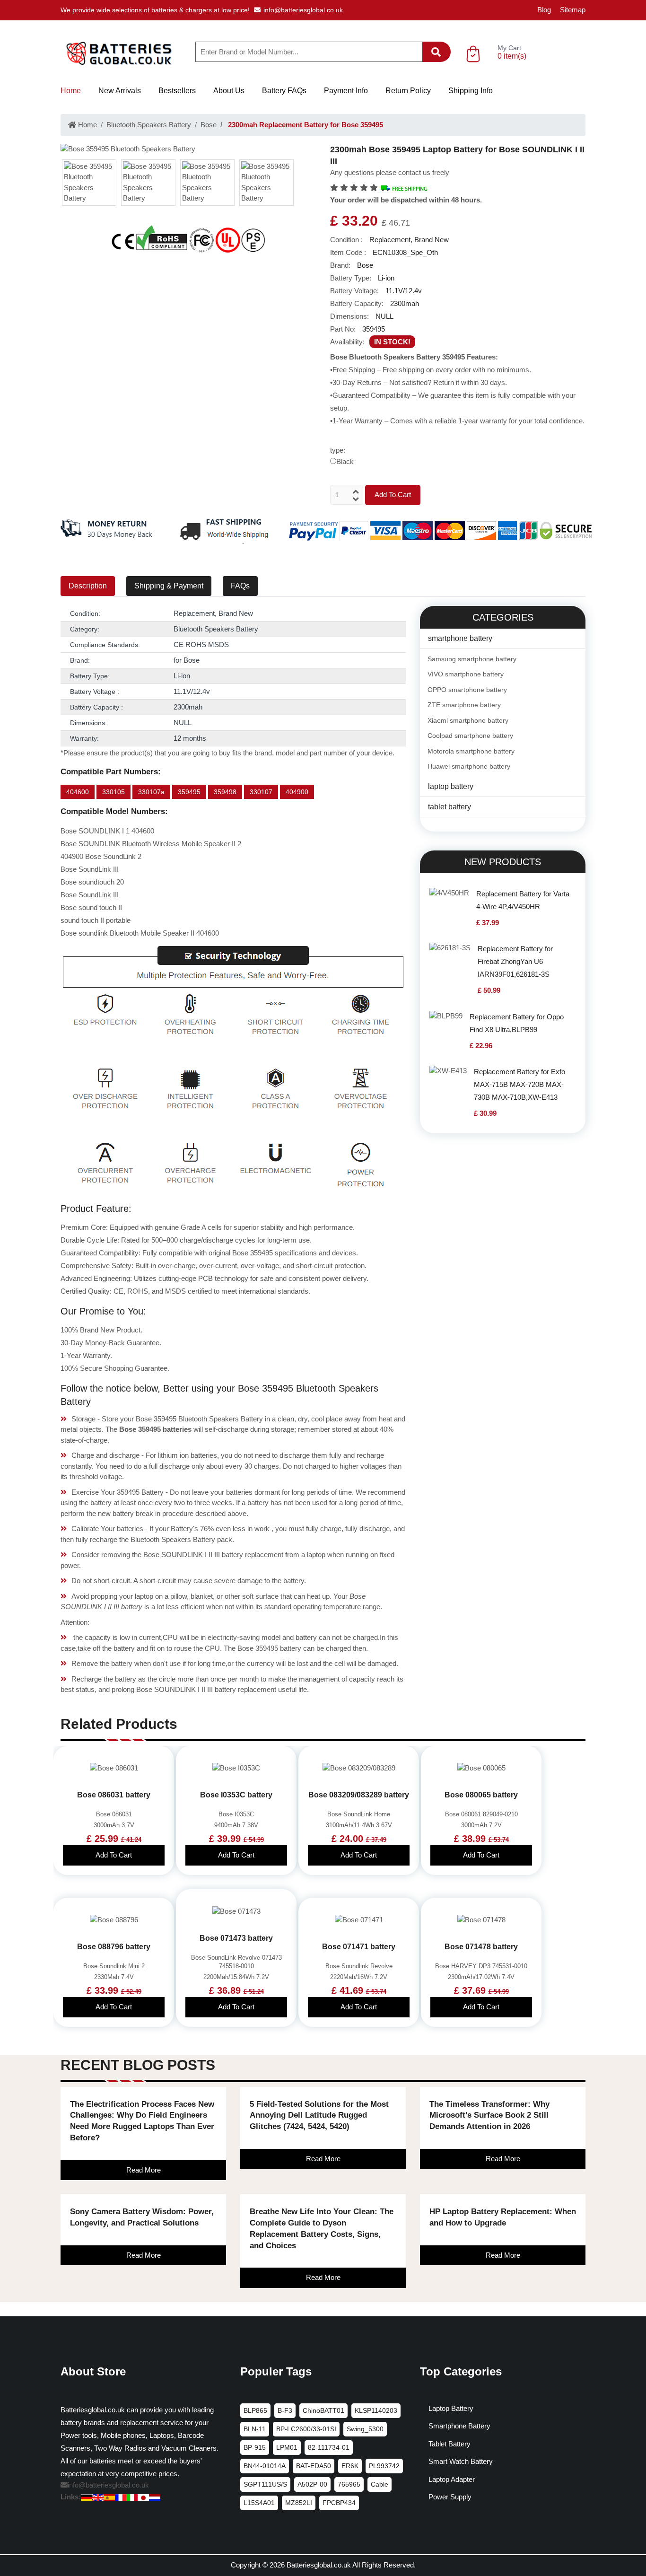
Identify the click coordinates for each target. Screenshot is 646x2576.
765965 (349, 2484)
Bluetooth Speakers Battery (149, 125)
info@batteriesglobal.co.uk (303, 10)
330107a (151, 792)
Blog (544, 10)
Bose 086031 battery (114, 1795)
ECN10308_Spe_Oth (405, 252)
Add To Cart (393, 495)
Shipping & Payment (169, 586)
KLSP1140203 (376, 2410)
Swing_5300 (365, 2429)
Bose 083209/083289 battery (359, 1795)
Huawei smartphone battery (469, 766)
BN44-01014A (265, 2466)
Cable (380, 2484)
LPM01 (287, 2447)
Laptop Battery (451, 2408)
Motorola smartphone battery (471, 751)
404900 (297, 792)
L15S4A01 (259, 2503)
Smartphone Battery (459, 2426)
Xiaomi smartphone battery (468, 720)
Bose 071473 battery (236, 1938)
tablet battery (450, 807)
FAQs (240, 586)
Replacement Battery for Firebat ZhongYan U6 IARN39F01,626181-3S (515, 961)
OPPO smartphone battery (467, 690)
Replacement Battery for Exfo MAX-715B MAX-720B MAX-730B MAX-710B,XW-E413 (519, 1084)
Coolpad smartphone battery (470, 736)
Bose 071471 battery (359, 1947)
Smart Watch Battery (461, 2461)
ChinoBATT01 (323, 2410)
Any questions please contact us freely (390, 172)
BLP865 (255, 2410)
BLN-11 (255, 2429)
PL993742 (384, 2466)
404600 (78, 792)
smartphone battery (460, 638)
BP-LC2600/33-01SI (306, 2429)
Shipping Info (471, 91)
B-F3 (285, 2410)
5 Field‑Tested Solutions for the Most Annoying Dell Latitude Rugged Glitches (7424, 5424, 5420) (319, 2116)
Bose (209, 125)
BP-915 (255, 2447)
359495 (189, 792)
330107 (261, 792)
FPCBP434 (339, 2503)
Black (345, 461)
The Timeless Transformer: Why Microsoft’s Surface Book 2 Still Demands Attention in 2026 (489, 2116)
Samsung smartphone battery (472, 659)
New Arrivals (120, 91)
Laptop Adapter (452, 2479)
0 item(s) (512, 56)
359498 (225, 792)
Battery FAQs (284, 91)
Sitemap (573, 10)
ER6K (350, 2466)
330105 (113, 792)
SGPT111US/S (265, 2484)
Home (71, 91)
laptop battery (451, 786)
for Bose (187, 660)
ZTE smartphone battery (464, 705)
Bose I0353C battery (236, 1795)
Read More (144, 2170)
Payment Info (346, 91)
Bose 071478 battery (481, 1947)
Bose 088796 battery (114, 1947)
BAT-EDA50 (314, 2466)
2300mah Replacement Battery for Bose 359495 (305, 125)
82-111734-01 (329, 2447)
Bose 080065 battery (481, 1795)
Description (88, 586)
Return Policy (408, 91)
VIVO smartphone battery (466, 674)
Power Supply (450, 2497)
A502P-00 (312, 2484)
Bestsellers (177, 91)
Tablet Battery (450, 2444)
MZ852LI (299, 2503)
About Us (229, 91)
